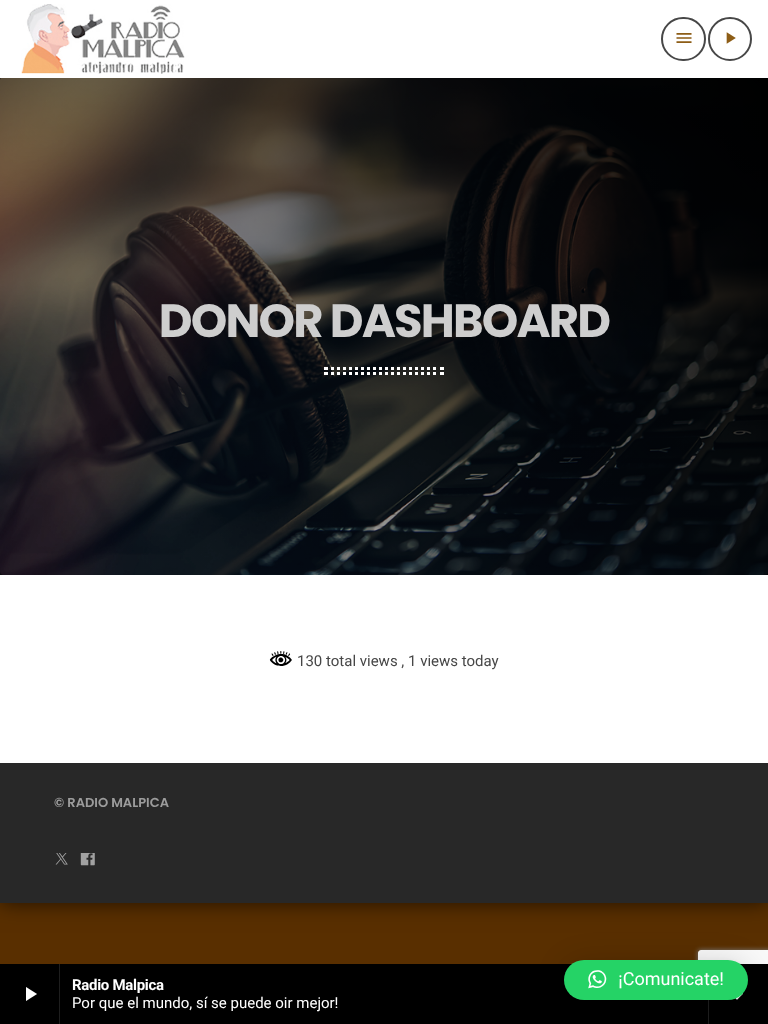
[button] (656, 980)
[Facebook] (88, 860)
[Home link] (103, 39)
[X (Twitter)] (62, 860)
